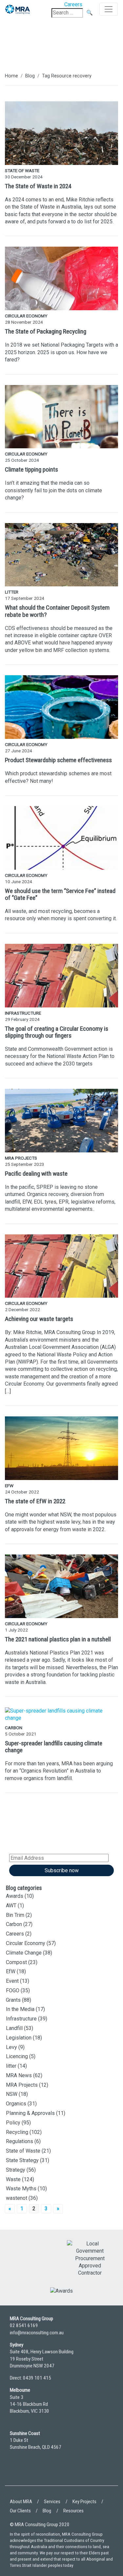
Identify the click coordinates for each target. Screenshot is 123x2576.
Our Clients (20, 2511)
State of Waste (23, 2151)
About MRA (21, 2502)
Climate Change (24, 1953)
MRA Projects (22, 2085)
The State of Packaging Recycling (46, 331)
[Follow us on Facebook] (34, 2472)
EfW (11, 1971)
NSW (12, 2094)
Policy (13, 2123)
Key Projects (84, 2502)
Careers (15, 1934)
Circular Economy (26, 1943)
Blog (30, 76)
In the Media (20, 2009)
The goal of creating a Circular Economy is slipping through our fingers (57, 1032)
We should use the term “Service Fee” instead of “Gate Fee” (60, 894)
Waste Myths (21, 2189)
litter (11, 2066)
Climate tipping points (31, 469)
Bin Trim (15, 1915)
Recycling (17, 2132)
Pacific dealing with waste (36, 1174)
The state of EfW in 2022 (35, 1501)
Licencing (17, 2056)
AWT (11, 1906)
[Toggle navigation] (109, 9)
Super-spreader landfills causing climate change (54, 1747)
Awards (15, 1896)
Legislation (19, 2038)
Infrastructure (21, 2019)
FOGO (13, 1990)
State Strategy (22, 2160)
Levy (11, 2047)
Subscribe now (62, 1870)
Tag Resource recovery (67, 76)
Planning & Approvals (30, 2113)
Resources (73, 2511)
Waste (13, 2179)
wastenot (17, 2198)
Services (52, 2502)
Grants (13, 2000)
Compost (16, 1962)
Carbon (14, 1924)
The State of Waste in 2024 (38, 186)
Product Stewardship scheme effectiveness (58, 760)
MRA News (19, 2075)
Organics (16, 2104)
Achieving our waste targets (39, 1319)
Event (12, 1981)
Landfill (14, 2028)
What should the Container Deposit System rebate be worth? (57, 611)
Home (11, 76)
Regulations (20, 2141)
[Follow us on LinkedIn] (16, 2472)
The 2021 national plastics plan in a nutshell (58, 1639)
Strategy (16, 2170)
